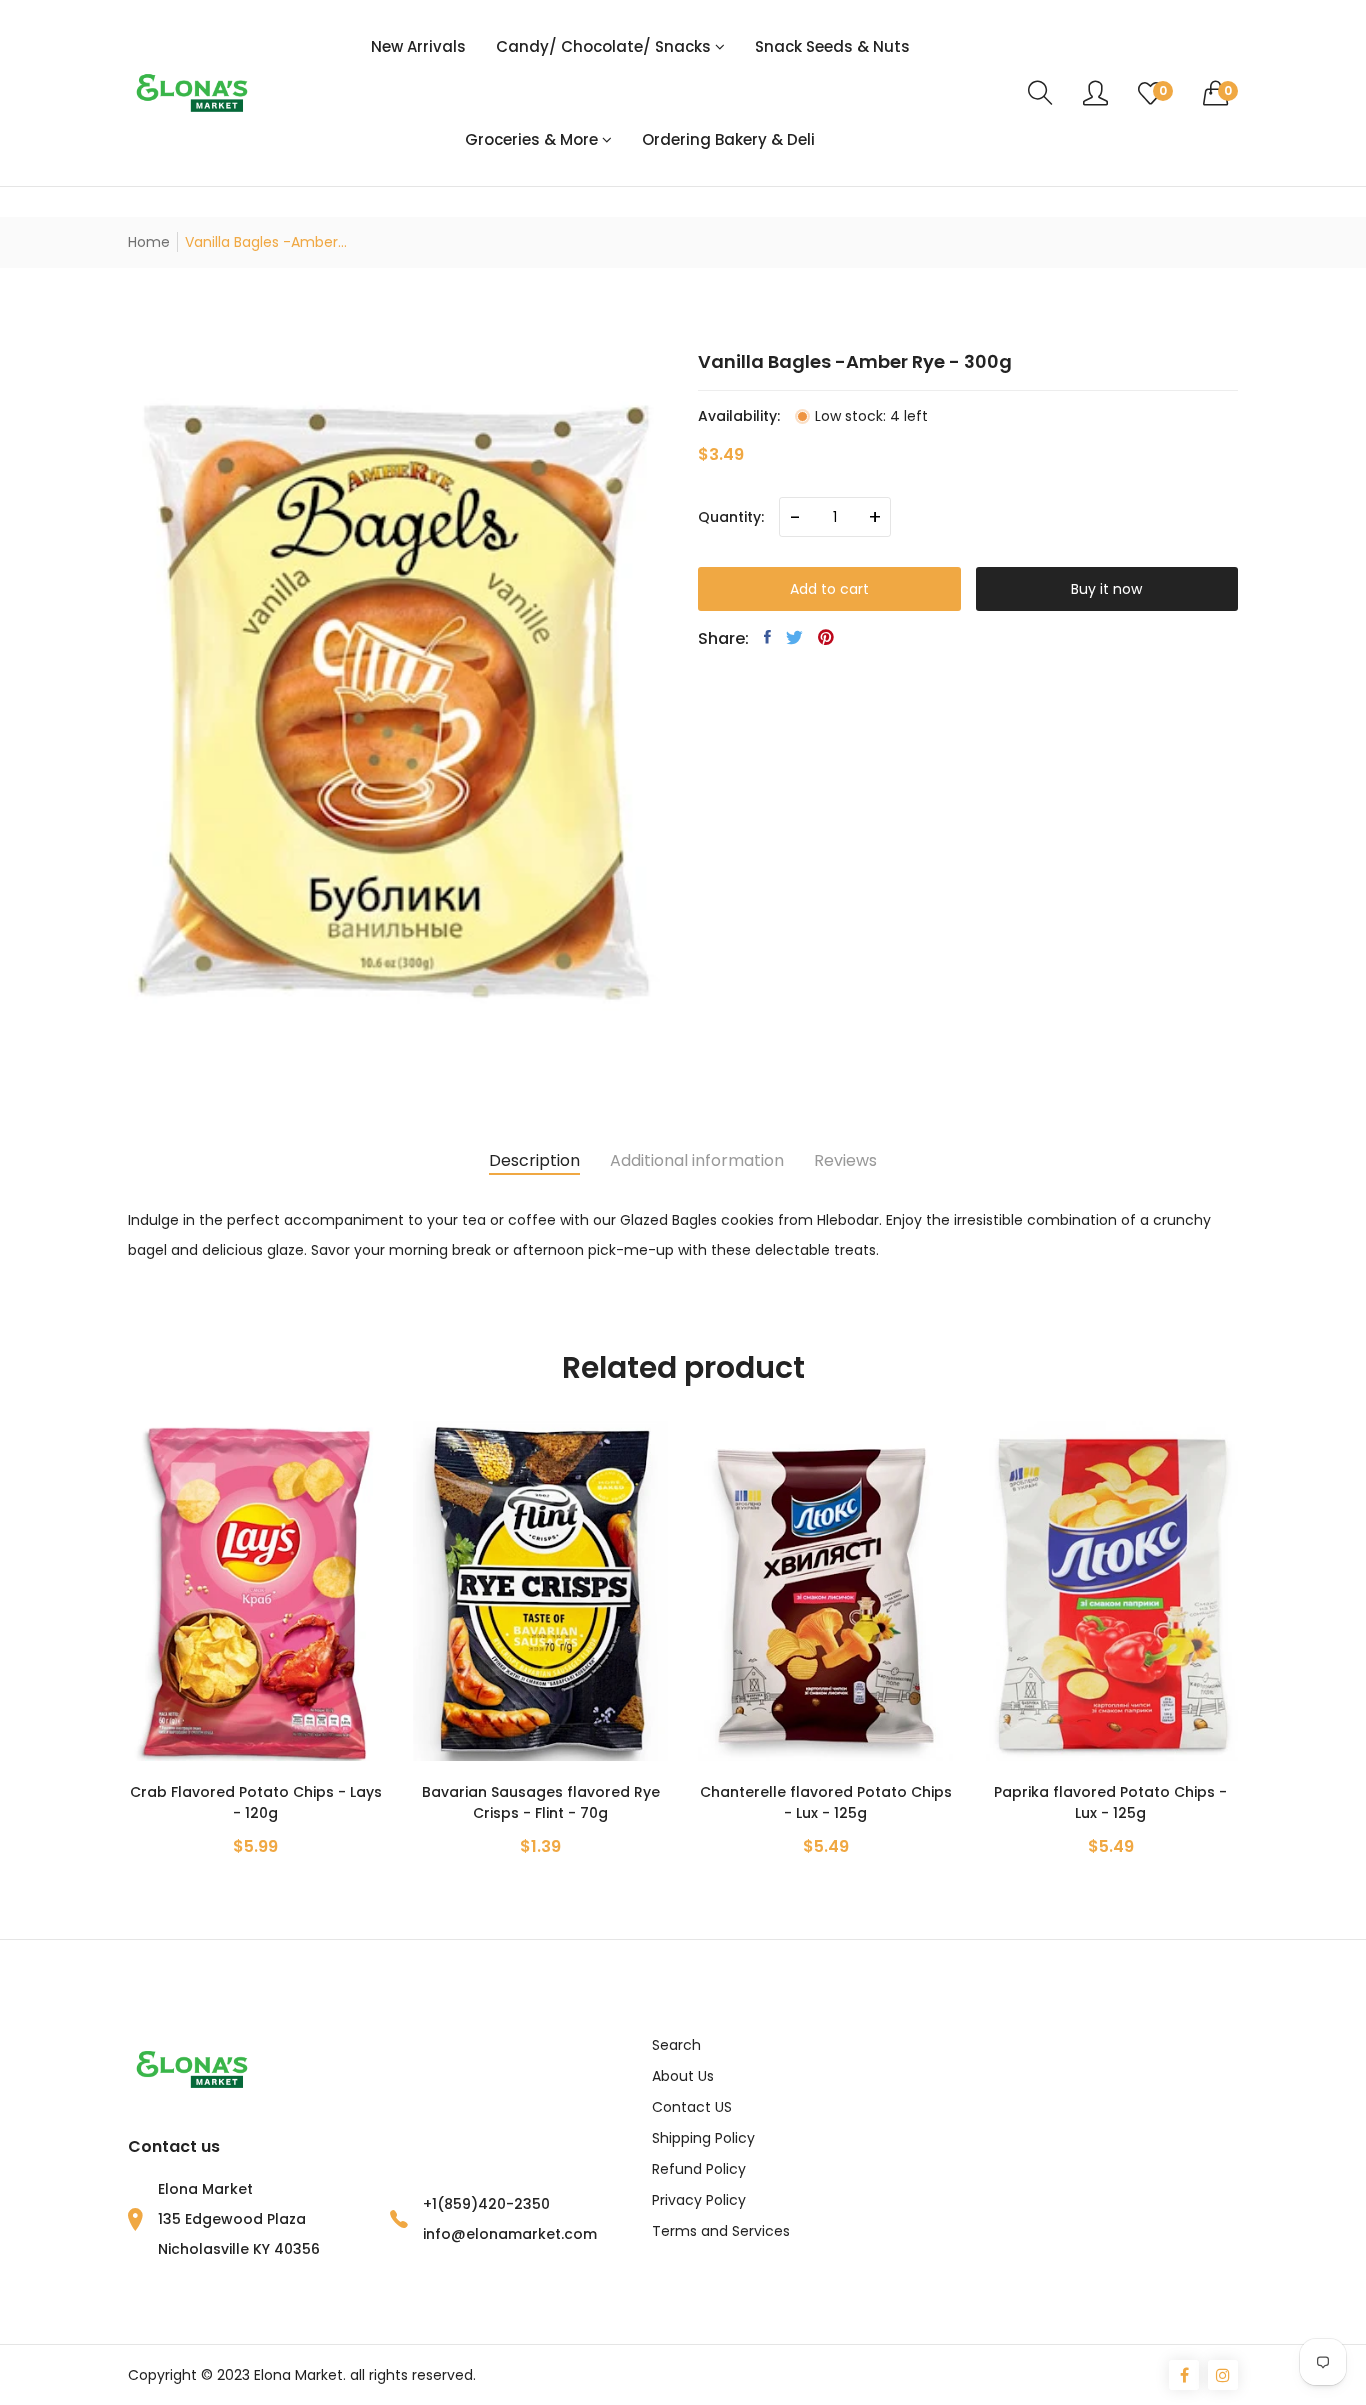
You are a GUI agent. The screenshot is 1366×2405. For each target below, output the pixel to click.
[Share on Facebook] (767, 637)
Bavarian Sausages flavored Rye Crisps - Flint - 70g (256, 1802)
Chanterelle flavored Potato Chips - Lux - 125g (541, 1802)
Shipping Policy (703, 2138)
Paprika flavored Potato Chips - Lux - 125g (825, 1802)
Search (676, 2045)
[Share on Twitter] (794, 637)
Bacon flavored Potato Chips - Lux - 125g (1110, 1802)
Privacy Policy (699, 2200)
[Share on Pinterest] (826, 637)
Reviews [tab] (845, 1160)
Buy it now (1106, 589)
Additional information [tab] (697, 1160)
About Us (683, 2076)
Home (149, 242)
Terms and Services (721, 2231)
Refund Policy (699, 2169)
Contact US (692, 2107)
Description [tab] (534, 1160)
